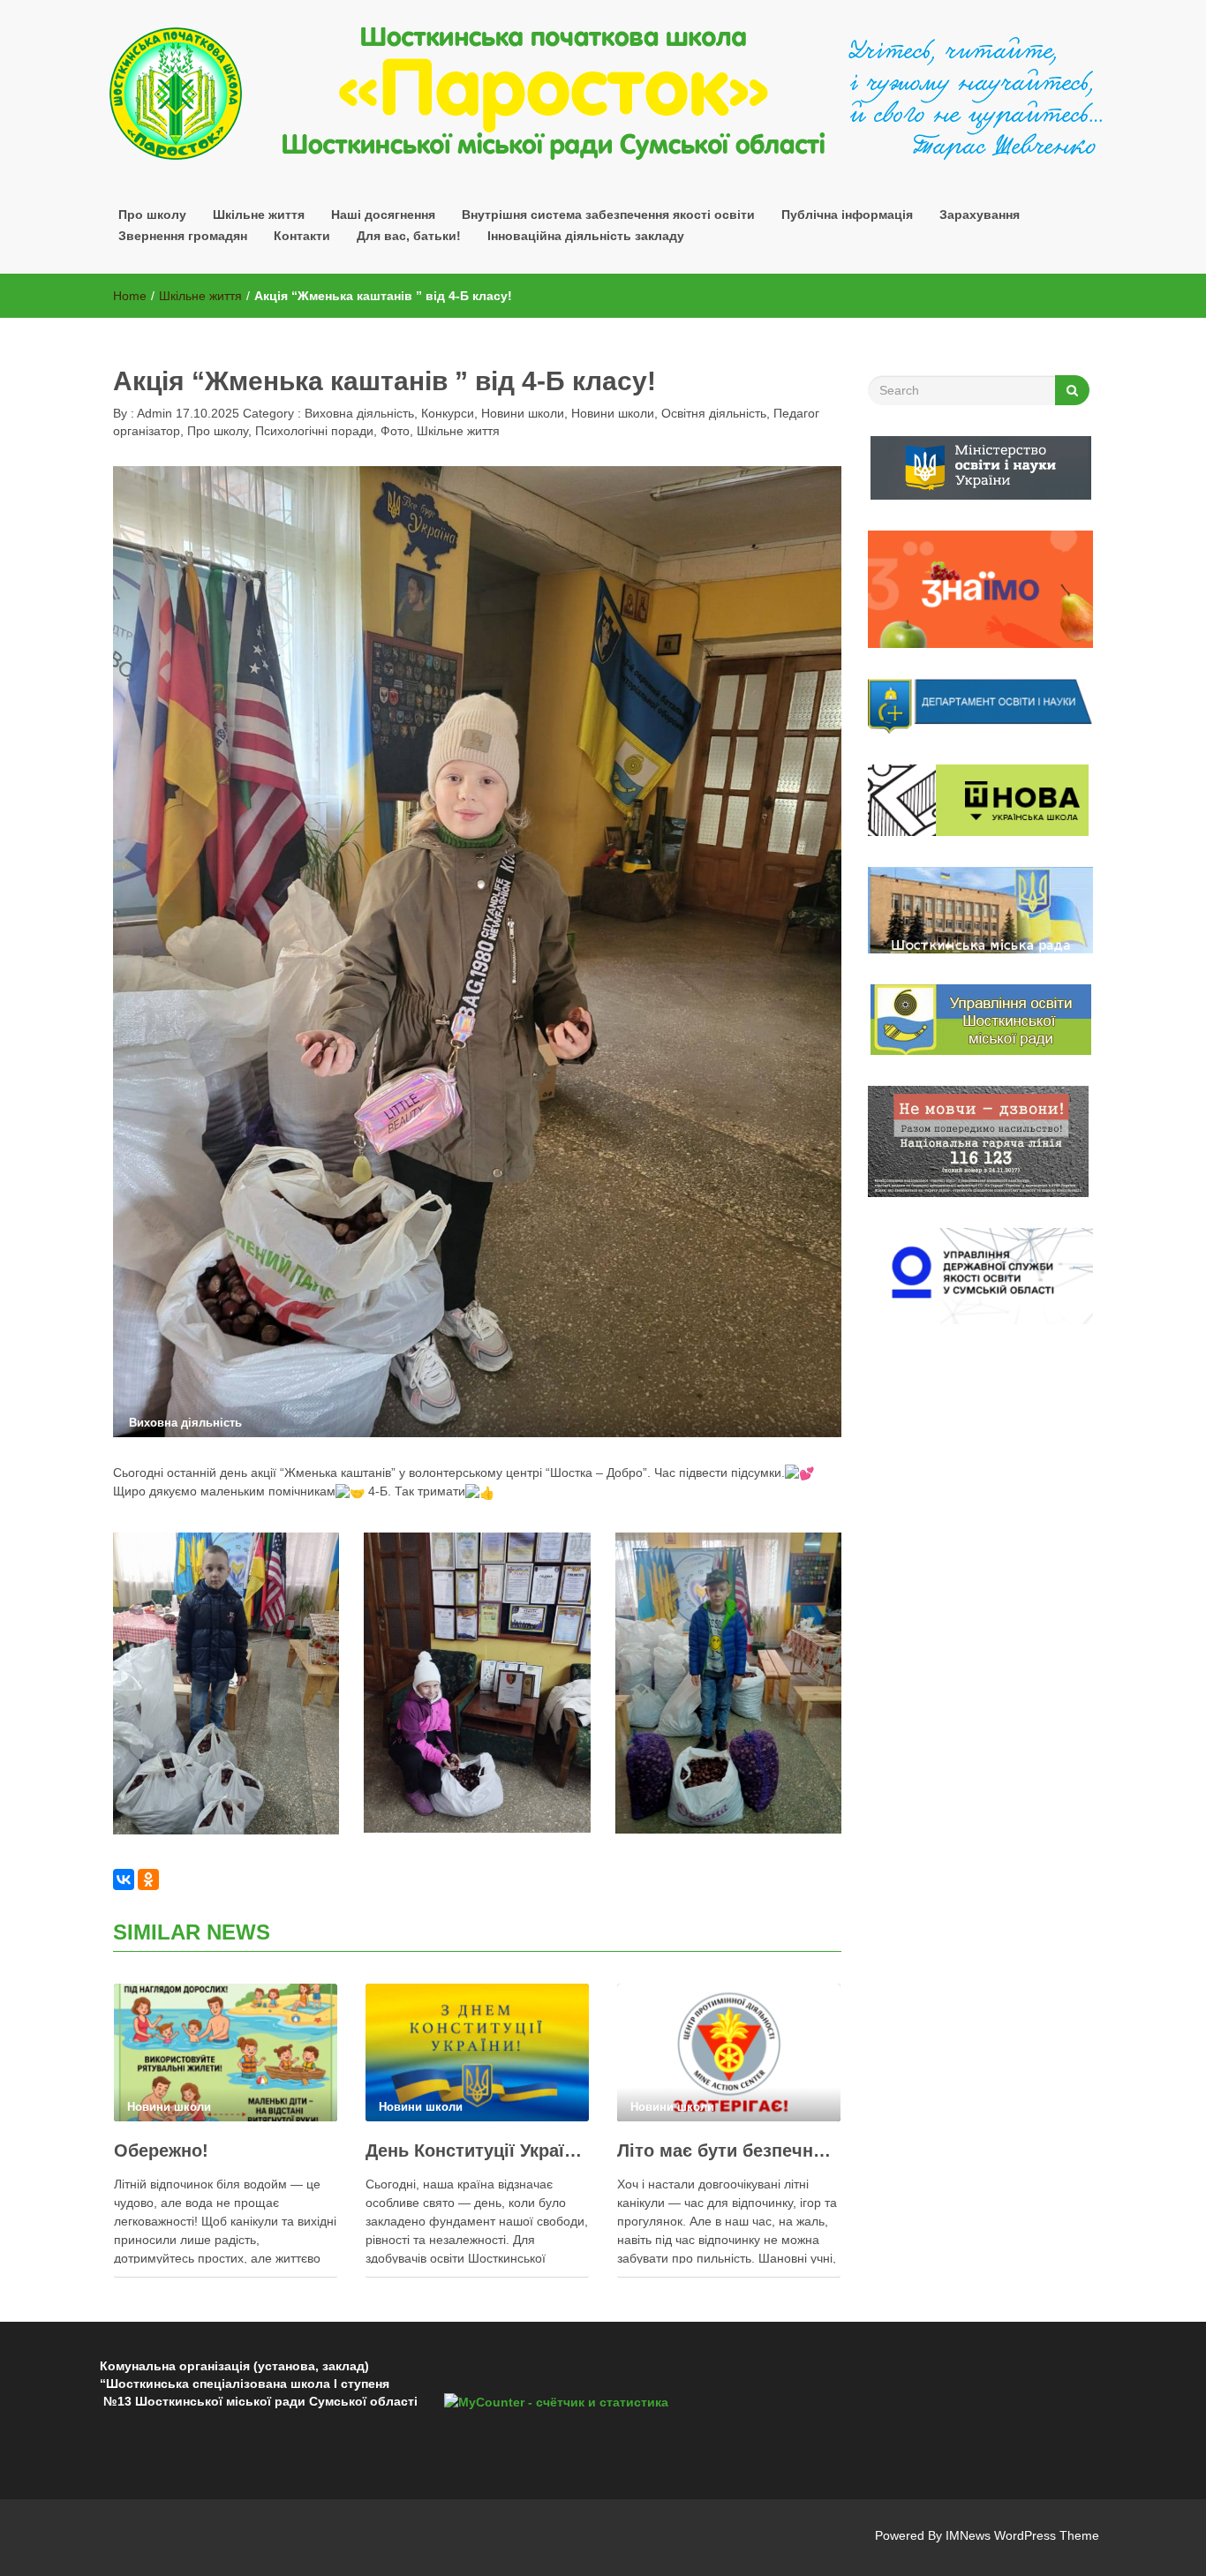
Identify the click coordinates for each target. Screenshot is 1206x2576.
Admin (153, 413)
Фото (395, 431)
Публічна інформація (847, 215)
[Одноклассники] (148, 1879)
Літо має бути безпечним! (729, 2150)
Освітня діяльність (714, 413)
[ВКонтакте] (124, 1879)
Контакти (302, 236)
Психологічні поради (314, 431)
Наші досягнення (383, 215)
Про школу (218, 431)
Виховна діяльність (359, 413)
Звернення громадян (183, 236)
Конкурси (448, 413)
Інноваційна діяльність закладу (586, 236)
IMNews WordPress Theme (1022, 2535)
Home (130, 296)
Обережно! (161, 2150)
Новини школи (523, 413)
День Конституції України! (477, 2150)
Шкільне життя (259, 215)
